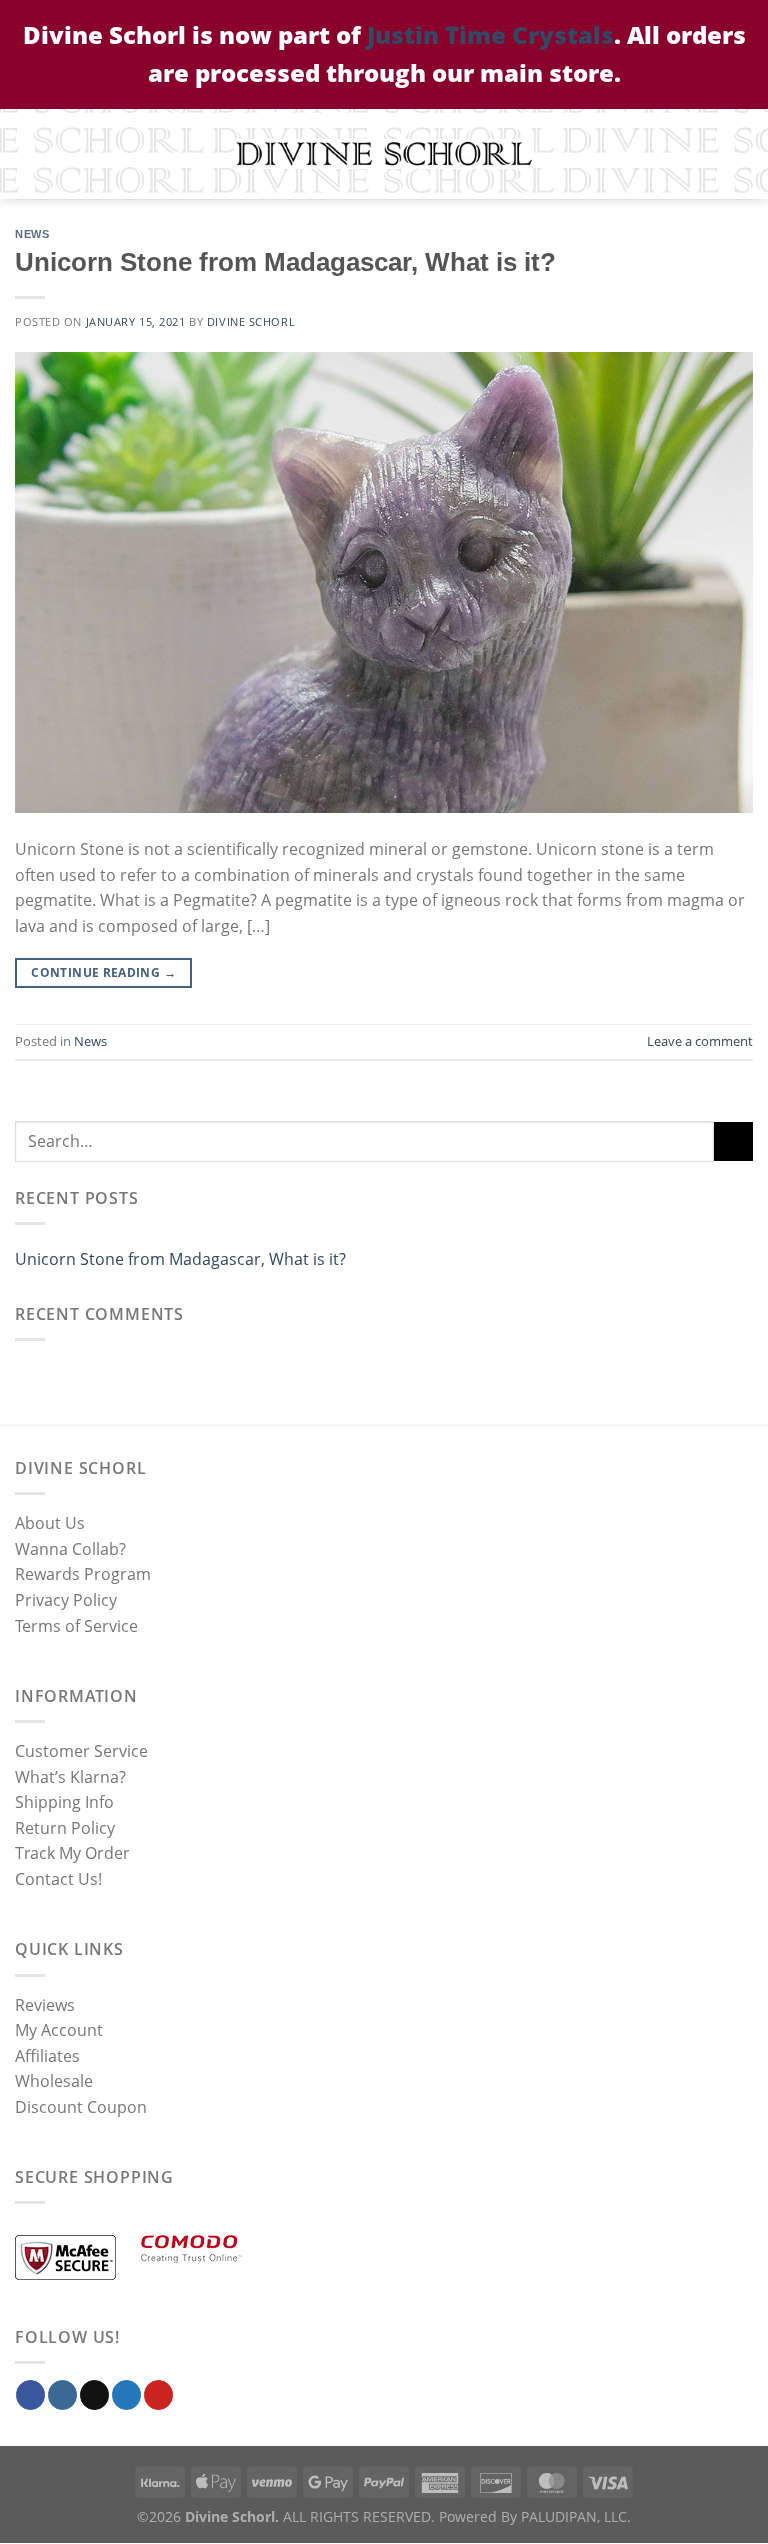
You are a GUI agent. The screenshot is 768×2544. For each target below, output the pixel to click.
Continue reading (103, 972)
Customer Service (81, 1751)
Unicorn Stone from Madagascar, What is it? (285, 262)
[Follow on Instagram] (62, 2396)
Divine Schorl (251, 321)
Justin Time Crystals (490, 34)
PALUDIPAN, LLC (574, 2517)
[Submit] (733, 1141)
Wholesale (54, 2082)
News (32, 234)
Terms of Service (76, 1626)
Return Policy (65, 1828)
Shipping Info (64, 1803)
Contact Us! (58, 1879)
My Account (59, 2031)
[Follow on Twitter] (126, 2396)
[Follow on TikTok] (94, 2396)
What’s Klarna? (70, 1777)
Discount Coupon (81, 2107)
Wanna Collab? (70, 1549)
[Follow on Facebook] (30, 2396)
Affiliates (47, 2056)
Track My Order (72, 1854)
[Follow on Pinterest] (158, 2396)
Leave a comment (700, 1041)
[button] (27, 153)
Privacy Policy (66, 1600)
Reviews (45, 2005)
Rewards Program (83, 1575)
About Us (50, 1524)
